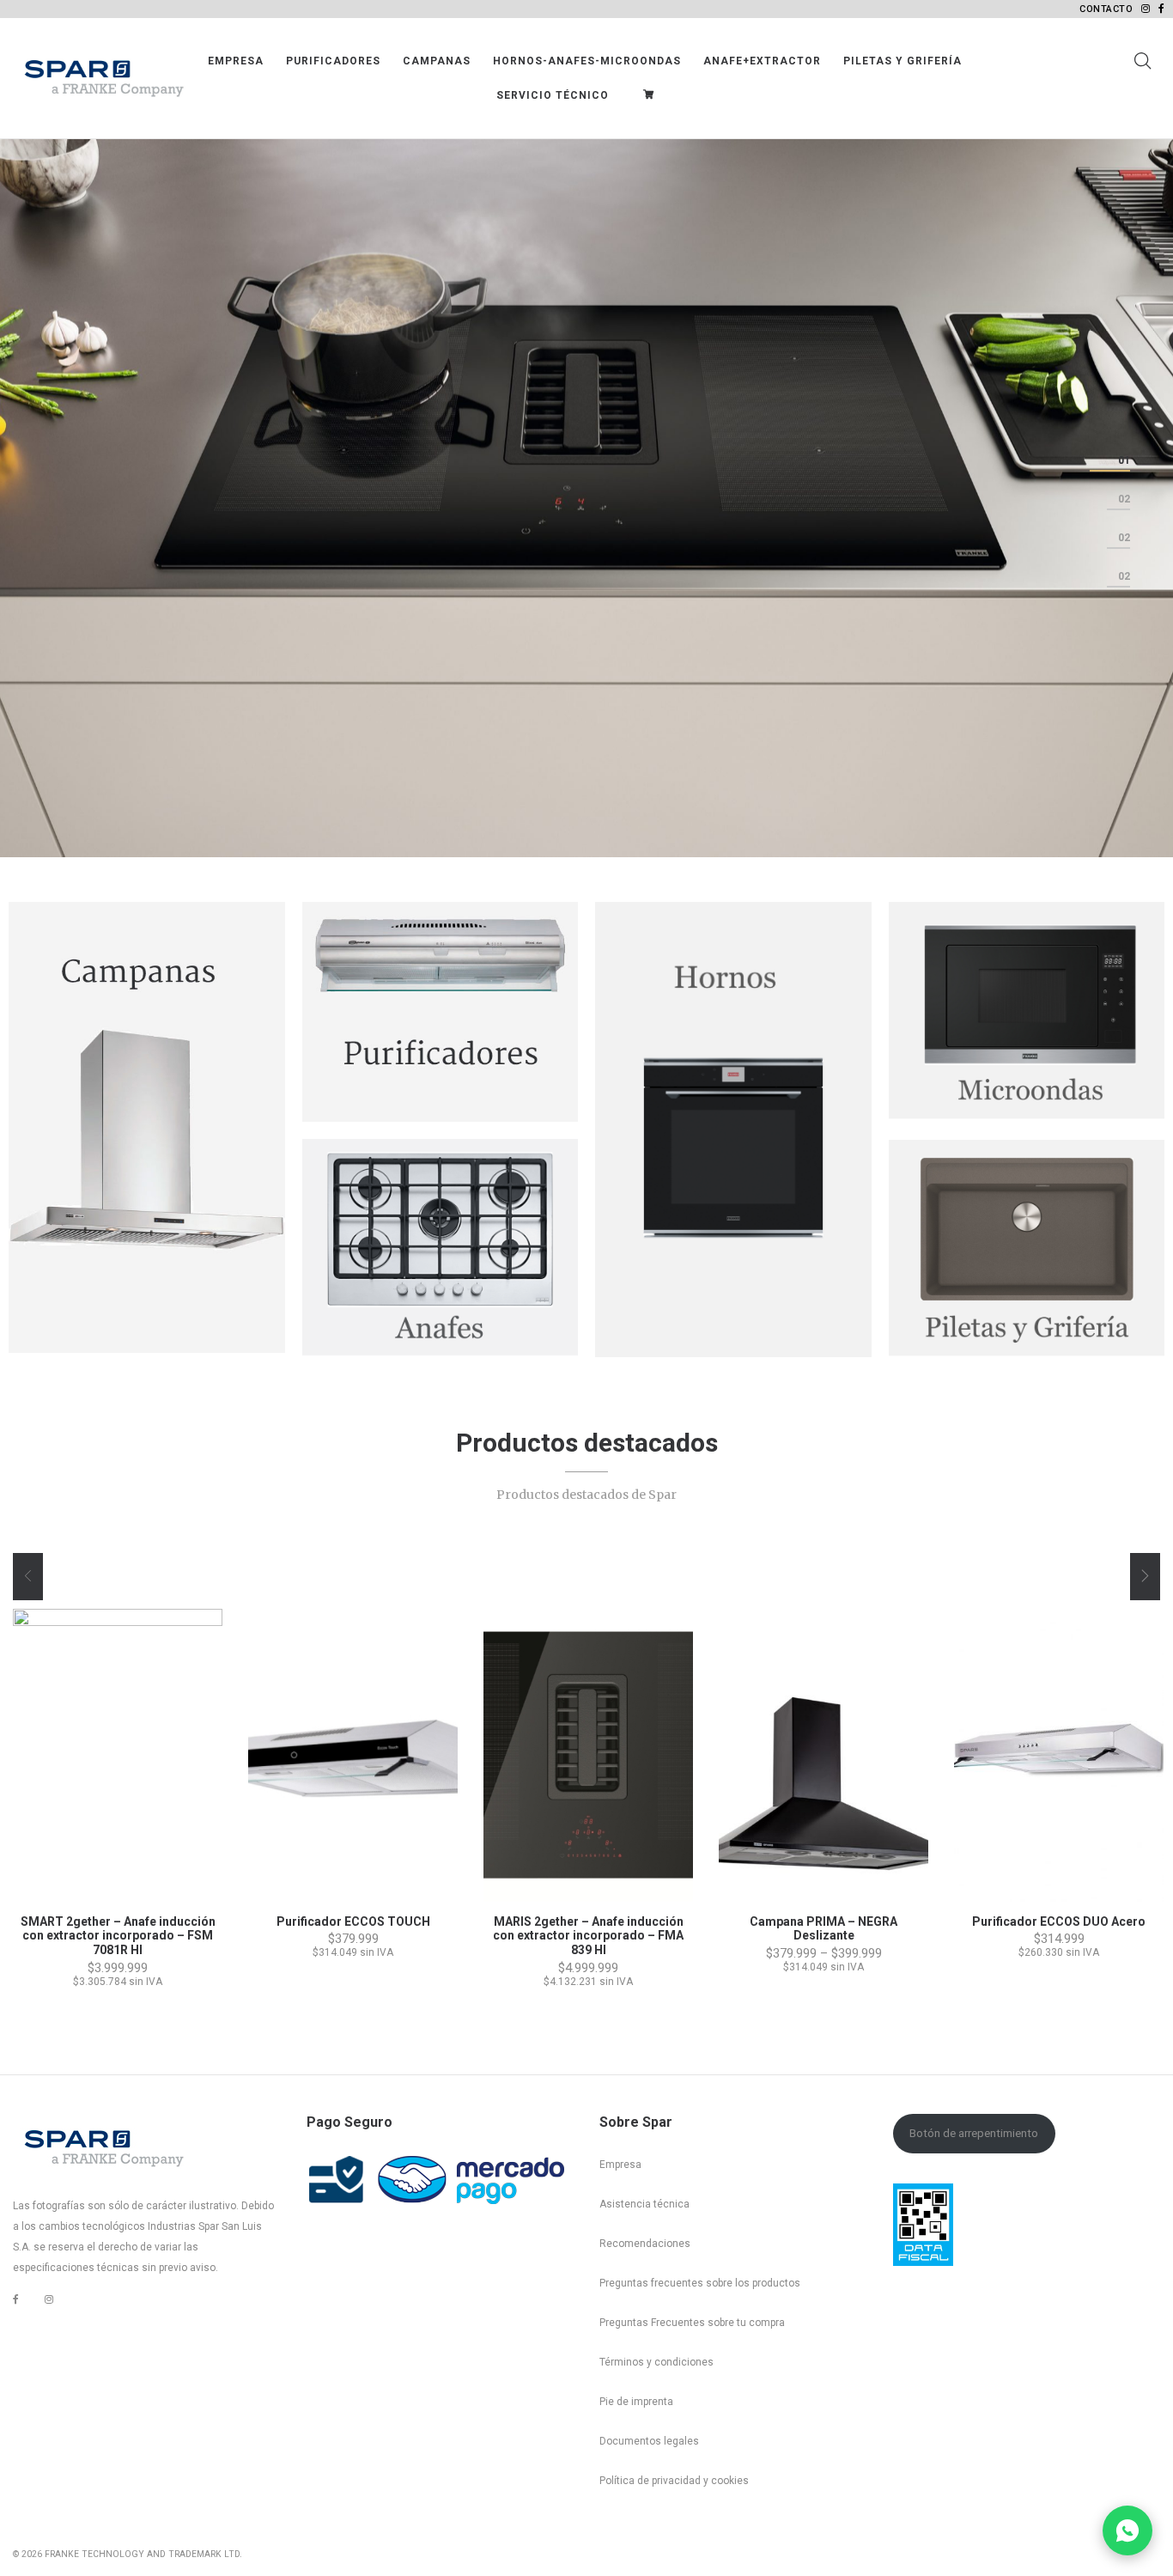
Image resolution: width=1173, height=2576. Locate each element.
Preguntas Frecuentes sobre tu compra (692, 2323)
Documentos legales (649, 2441)
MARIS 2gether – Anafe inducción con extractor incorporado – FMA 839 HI (588, 1936)
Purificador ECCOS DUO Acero (1059, 1921)
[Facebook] (16, 2300)
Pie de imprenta (636, 2402)
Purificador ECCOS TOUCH (353, 1921)
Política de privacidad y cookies (674, 2481)
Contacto (1106, 9)
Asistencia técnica (644, 2204)
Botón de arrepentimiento (974, 2133)
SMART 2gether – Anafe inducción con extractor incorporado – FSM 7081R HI (118, 1936)
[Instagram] (49, 2299)
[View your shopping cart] (653, 95)
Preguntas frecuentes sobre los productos (700, 2283)
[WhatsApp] (1127, 2530)
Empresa (620, 2165)
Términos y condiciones (656, 2362)
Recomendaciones (645, 2244)
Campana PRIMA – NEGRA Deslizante (824, 1929)
